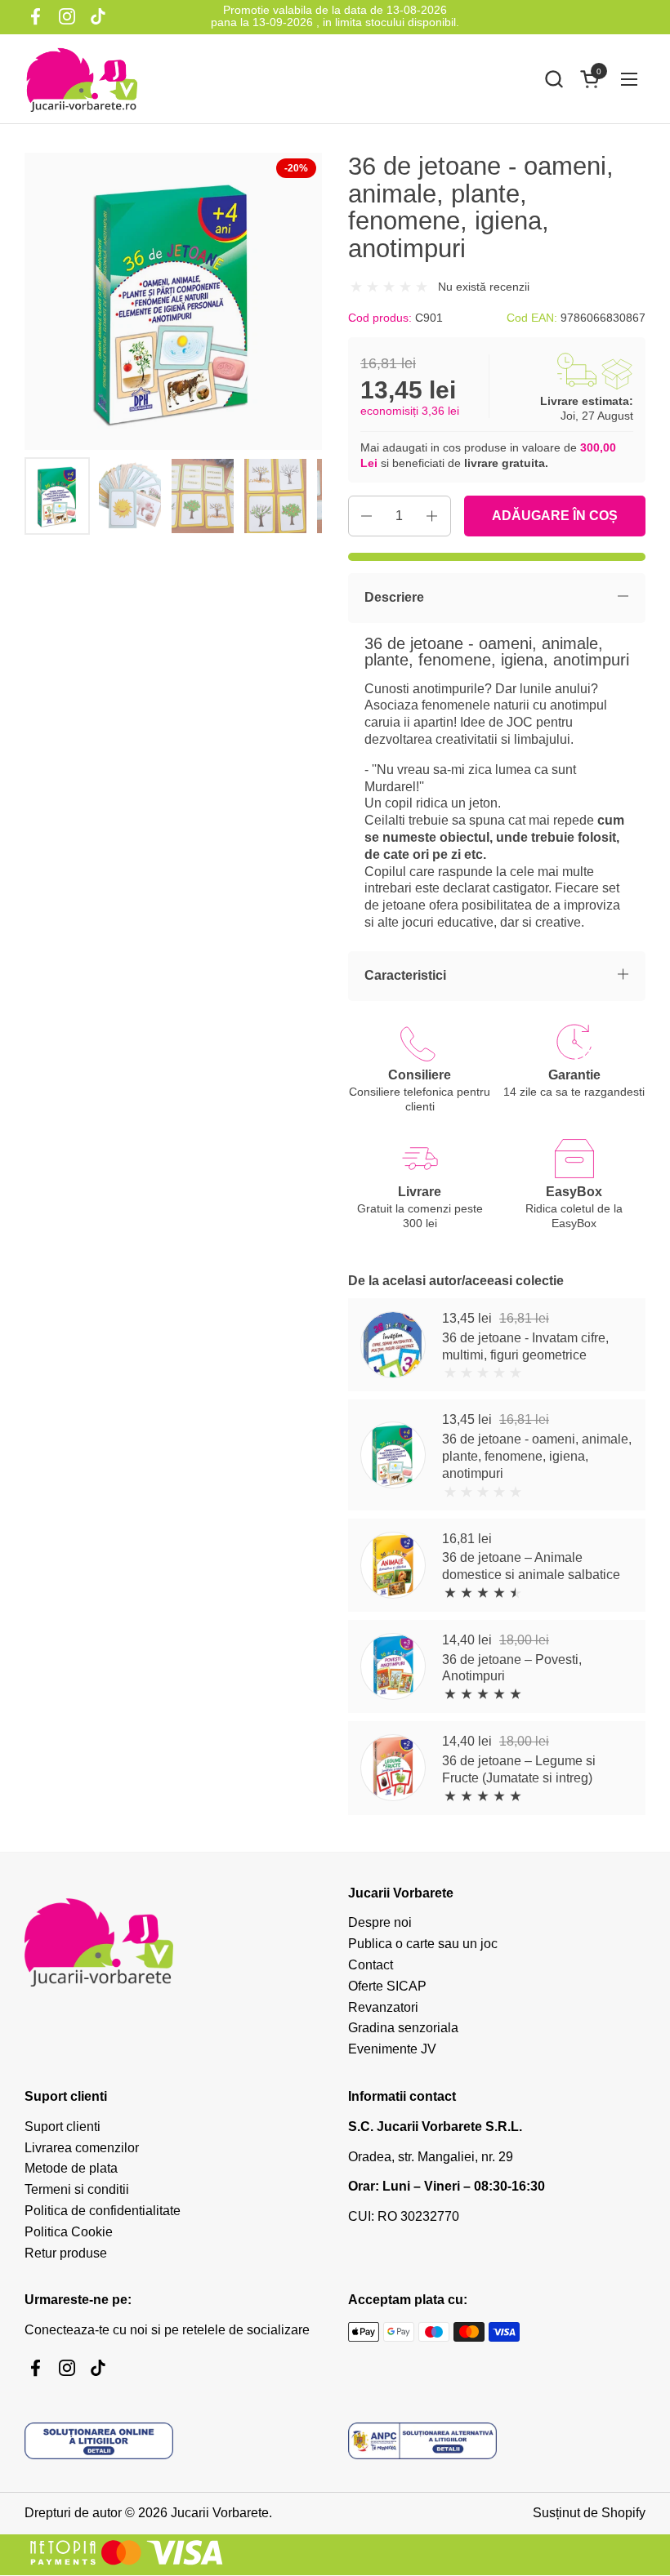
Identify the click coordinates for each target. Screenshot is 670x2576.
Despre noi (380, 1922)
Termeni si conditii (77, 2189)
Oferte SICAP (387, 1986)
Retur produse (66, 2253)
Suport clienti (63, 2127)
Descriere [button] (394, 597)
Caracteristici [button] (405, 975)
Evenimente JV (392, 2049)
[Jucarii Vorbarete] (82, 79)
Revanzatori (383, 2007)
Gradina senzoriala (403, 2028)
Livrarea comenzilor (82, 2148)
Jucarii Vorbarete (220, 2513)
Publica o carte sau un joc (423, 1944)
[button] (554, 79)
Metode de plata (71, 2168)
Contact (371, 1965)
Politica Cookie (69, 2232)
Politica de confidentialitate (103, 2211)
